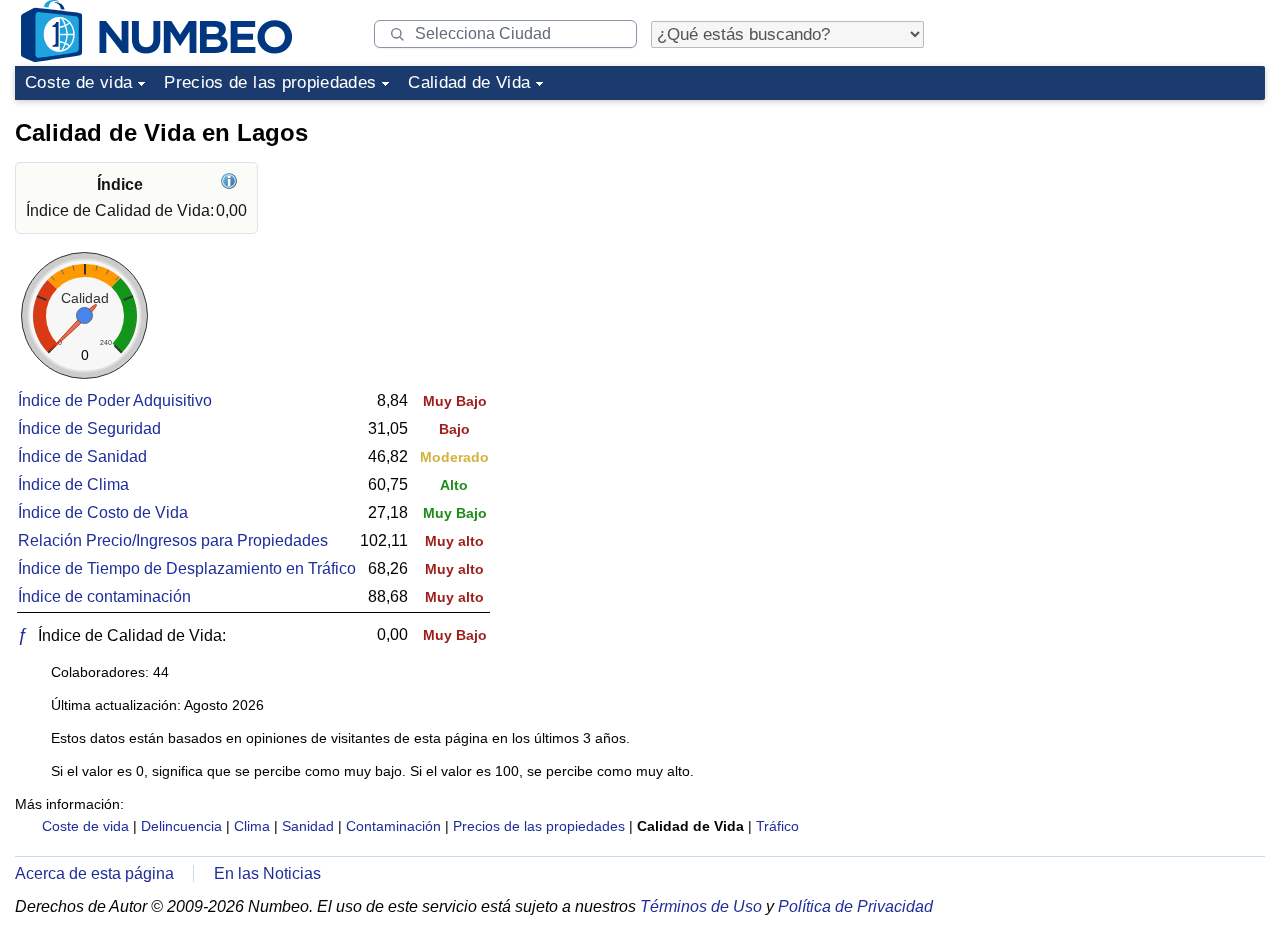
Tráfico (777, 826)
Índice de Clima (73, 484)
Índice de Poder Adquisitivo (115, 400)
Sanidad (308, 826)
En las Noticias (267, 873)
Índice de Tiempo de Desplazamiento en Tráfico (187, 568)
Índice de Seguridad (89, 428)
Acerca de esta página (94, 873)
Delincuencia (181, 826)
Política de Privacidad (855, 906)
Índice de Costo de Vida (103, 512)
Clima (252, 826)
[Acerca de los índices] (231, 184)
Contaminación (393, 826)
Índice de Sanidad (82, 456)
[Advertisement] (1115, 234)
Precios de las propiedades (270, 82)
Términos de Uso (701, 906)
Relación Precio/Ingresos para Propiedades (173, 540)
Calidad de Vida (469, 82)
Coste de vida (78, 82)
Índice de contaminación (104, 596)
